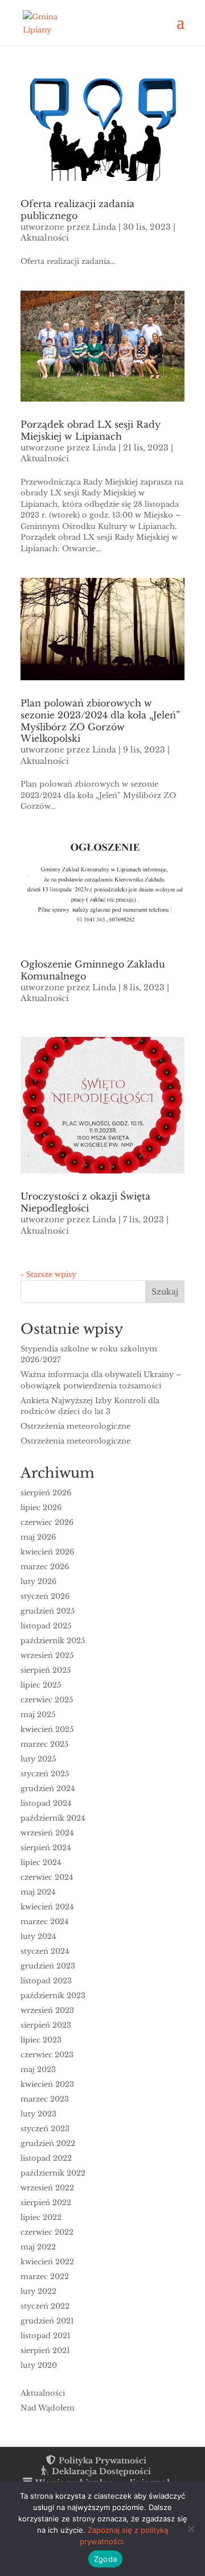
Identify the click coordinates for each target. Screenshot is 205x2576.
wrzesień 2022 (47, 2188)
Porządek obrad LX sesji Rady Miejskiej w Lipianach (91, 430)
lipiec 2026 (41, 1508)
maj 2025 (38, 1715)
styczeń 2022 (45, 2306)
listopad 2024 (46, 1803)
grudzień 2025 (48, 1611)
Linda (104, 227)
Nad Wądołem (48, 2408)
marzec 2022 (45, 2277)
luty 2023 (38, 2114)
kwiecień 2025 (47, 1729)
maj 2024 (38, 1892)
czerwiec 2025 (47, 1700)
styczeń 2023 (45, 2129)
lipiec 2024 (41, 1862)
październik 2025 (53, 1641)
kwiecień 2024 (47, 1907)
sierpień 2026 (46, 1493)
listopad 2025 (46, 1626)
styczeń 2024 (45, 1951)
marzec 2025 (44, 1744)
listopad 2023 (46, 1981)
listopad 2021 (46, 2336)
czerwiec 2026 (47, 1522)
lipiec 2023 (41, 2040)
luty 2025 (38, 1759)
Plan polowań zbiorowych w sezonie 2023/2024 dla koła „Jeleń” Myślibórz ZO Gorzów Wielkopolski (100, 721)
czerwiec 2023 (47, 2055)
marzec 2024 (45, 1922)
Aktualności (45, 238)
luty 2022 (38, 2291)
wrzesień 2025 (47, 1655)
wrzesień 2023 (47, 2010)
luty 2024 (38, 1936)
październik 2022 (53, 2173)
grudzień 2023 (48, 1966)
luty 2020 (39, 2365)
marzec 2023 (45, 2099)
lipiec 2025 (41, 1685)
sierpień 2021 (45, 2350)
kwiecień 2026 (47, 1552)
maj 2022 (38, 2247)
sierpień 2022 (46, 2203)
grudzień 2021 (47, 2321)
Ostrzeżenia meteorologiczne (75, 1426)
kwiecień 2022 (47, 2262)
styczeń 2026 (45, 1596)
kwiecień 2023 (47, 2084)
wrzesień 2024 (47, 1833)
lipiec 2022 (41, 2217)
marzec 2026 (45, 1567)
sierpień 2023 (46, 2025)
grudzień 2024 (48, 1789)
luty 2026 (38, 1581)
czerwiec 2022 (47, 2232)
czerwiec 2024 (47, 1877)
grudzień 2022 (48, 2143)
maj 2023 (38, 2070)
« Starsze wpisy (48, 1274)
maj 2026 (38, 1537)
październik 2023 (53, 1996)
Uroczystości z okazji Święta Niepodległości (85, 1202)
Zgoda (105, 2559)
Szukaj (165, 1292)
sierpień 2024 (46, 1848)
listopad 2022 (46, 2158)
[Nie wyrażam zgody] (191, 2529)
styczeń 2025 (45, 1774)
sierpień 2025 (46, 1670)
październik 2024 (53, 1818)
